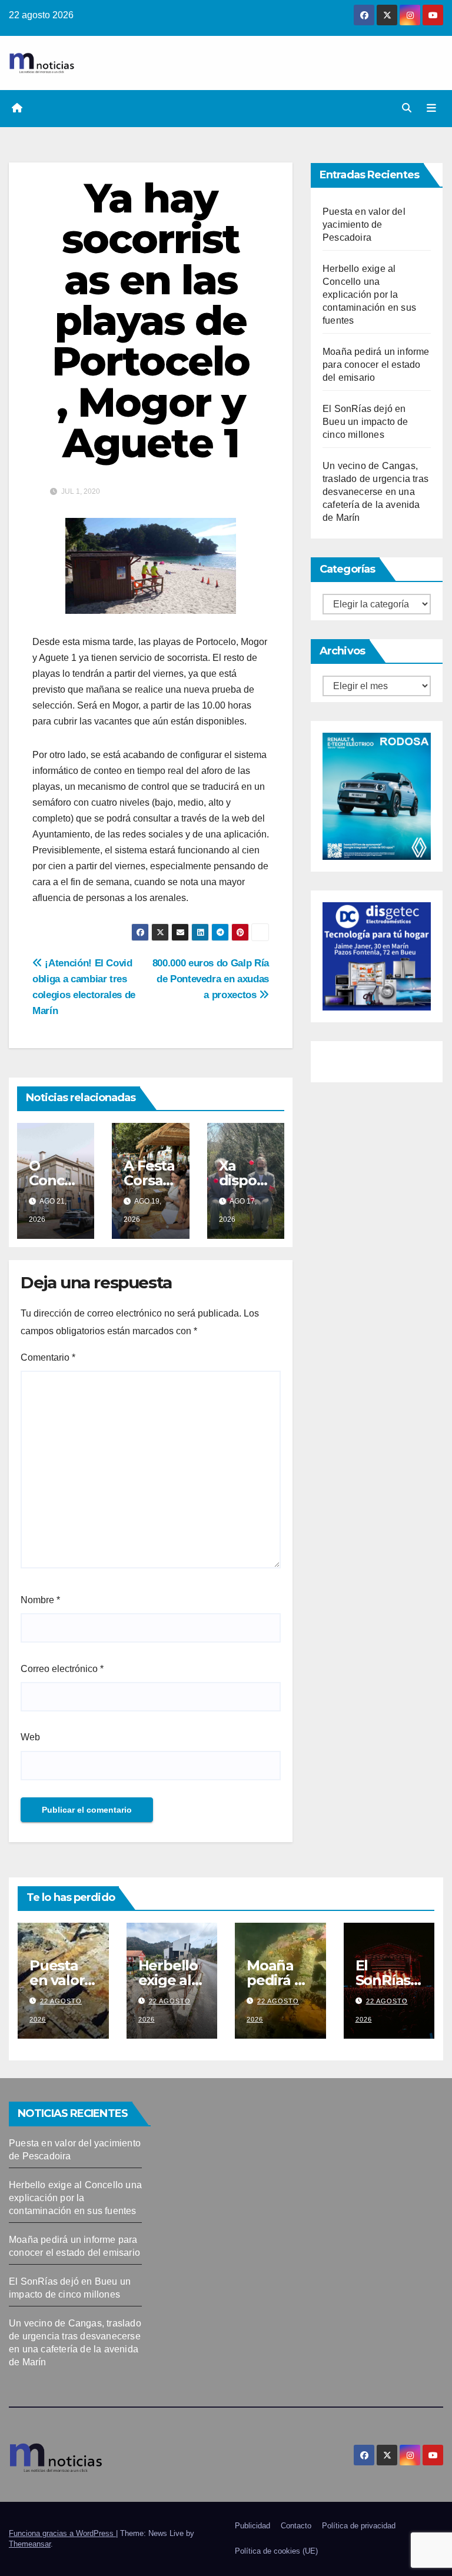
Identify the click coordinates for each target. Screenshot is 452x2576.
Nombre (40, 1600)
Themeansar (30, 2544)
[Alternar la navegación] (431, 108)
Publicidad (252, 2526)
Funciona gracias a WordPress (62, 2533)
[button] (407, 108)
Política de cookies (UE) (276, 2551)
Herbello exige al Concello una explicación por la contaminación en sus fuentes (369, 295)
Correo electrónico (62, 1669)
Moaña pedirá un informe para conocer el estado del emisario (376, 365)
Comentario (48, 1357)
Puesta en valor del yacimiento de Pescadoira (364, 225)
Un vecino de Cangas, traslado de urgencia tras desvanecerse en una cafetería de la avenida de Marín (375, 492)
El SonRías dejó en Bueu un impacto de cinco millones (365, 422)
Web (30, 1737)
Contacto (296, 2526)
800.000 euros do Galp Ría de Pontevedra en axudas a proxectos (211, 979)
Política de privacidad (359, 2526)
